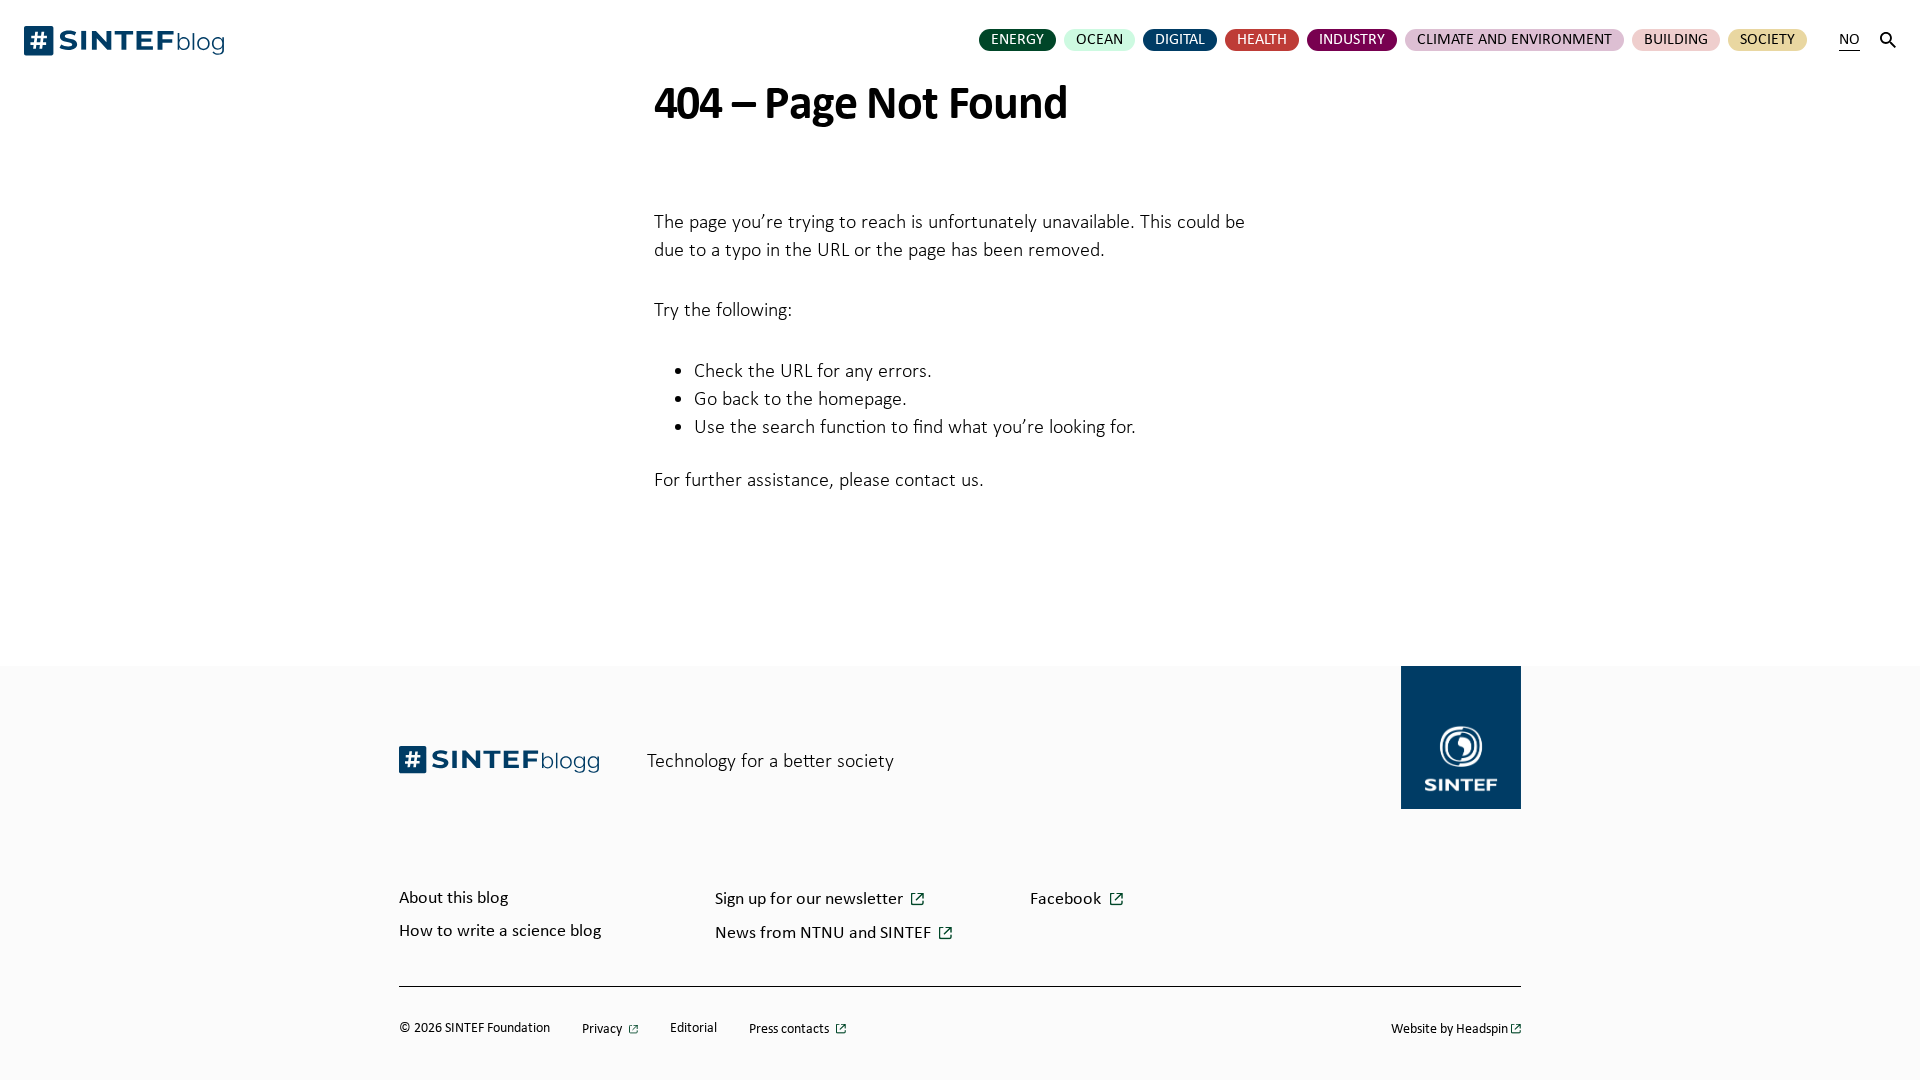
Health (1262, 40)
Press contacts (790, 1029)
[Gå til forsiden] (499, 759)
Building (1676, 40)
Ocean (1099, 40)
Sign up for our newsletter (811, 899)
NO (1849, 40)
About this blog (453, 898)
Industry (1352, 40)
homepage (860, 398)
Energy (1017, 40)
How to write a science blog (500, 931)
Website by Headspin (1449, 1029)
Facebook (1067, 899)
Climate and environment (1514, 40)
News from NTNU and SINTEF (825, 933)
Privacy (603, 1029)
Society (1767, 40)
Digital (1180, 40)
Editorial (693, 1028)
